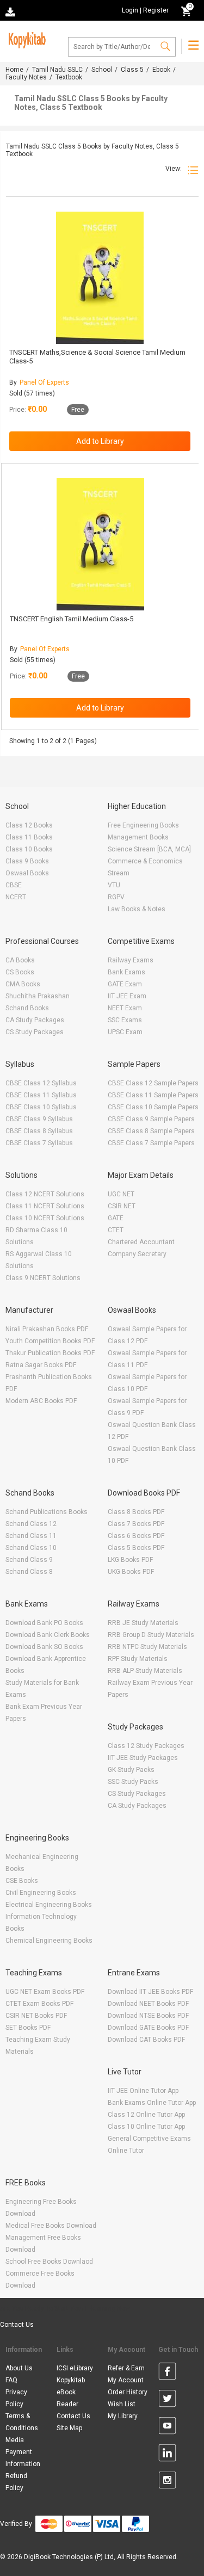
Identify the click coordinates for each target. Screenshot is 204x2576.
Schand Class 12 (31, 1524)
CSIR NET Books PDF (36, 2016)
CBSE (14, 885)
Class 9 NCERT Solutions (43, 1278)
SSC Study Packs (133, 1782)
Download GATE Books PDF (148, 2028)
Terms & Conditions (22, 2422)
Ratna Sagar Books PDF (41, 1365)
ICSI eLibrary (75, 2368)
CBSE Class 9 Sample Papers (151, 1119)
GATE (116, 1218)
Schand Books (27, 1008)
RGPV (116, 897)
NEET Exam (125, 1008)
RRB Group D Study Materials (151, 1635)
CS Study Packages (35, 1032)
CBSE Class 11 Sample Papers (153, 1095)
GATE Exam (125, 984)
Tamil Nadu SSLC (57, 70)
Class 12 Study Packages (146, 1746)
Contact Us (17, 2325)
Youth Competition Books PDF (50, 1341)
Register (156, 10)
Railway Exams (131, 960)
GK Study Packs (131, 1770)
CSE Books (22, 1881)
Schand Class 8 (29, 1572)
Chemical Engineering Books (49, 1941)
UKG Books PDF (131, 1572)
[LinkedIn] (167, 2455)
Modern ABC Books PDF (41, 1401)
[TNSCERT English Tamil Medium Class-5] (100, 544)
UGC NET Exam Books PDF (45, 1992)
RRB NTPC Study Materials (147, 1647)
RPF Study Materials (138, 1659)
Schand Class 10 (31, 1548)
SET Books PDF (28, 2028)
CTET (116, 1230)
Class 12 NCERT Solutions (45, 1194)
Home (14, 70)
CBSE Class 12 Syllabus (41, 1083)
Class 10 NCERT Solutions (45, 1218)
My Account (126, 2380)
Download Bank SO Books (44, 1647)
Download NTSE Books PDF (148, 2016)
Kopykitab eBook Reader (71, 2392)
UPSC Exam (125, 1032)
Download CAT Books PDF (146, 2040)
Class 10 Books (29, 849)
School (102, 70)
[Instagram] (167, 2482)
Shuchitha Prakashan (38, 996)
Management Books (138, 837)
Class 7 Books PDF (136, 1524)
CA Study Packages (35, 1020)
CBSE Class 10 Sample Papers (153, 1107)
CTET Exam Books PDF (39, 2004)
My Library (123, 2416)
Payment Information (23, 2458)
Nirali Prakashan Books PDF (47, 1329)
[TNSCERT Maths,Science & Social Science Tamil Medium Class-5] (100, 278)
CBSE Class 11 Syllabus (41, 1095)
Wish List (122, 2404)
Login (130, 10)
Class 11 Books (29, 837)
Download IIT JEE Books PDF (150, 1992)
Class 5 (132, 70)
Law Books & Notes (137, 909)
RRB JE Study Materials (143, 1623)
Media (15, 2440)
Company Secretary (137, 1254)
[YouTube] (167, 2427)
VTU (114, 885)
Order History (128, 2392)
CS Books (20, 972)
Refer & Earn (126, 2368)
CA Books (20, 960)
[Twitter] (167, 2400)
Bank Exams (126, 972)
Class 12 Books (29, 825)
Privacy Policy (16, 2398)
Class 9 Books (27, 861)
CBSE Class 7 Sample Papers (151, 1143)
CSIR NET (122, 1206)
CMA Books (23, 984)
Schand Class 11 (31, 1536)
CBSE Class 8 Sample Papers (151, 1131)
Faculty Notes (26, 77)
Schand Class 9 (29, 1560)
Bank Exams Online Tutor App (152, 2103)
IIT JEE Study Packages (143, 1758)
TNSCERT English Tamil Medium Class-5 (72, 619)
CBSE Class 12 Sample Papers (153, 1083)
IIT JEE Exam (127, 996)
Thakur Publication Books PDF (50, 1353)
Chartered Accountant (141, 1242)
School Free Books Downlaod (49, 2262)
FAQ (11, 2380)
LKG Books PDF (130, 1560)
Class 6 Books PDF (136, 1536)
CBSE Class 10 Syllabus (41, 1107)
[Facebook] (167, 2373)
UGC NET (121, 1194)
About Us (19, 2368)
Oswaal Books (27, 873)
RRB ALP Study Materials (145, 1671)
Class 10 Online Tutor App (146, 2127)
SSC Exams (125, 1020)
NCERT (16, 897)
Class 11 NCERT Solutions (45, 1206)
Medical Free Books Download (51, 2226)
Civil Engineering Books (41, 1893)
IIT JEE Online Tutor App (143, 2091)
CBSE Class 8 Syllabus (39, 1131)
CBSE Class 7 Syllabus (39, 1143)
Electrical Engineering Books (49, 1905)
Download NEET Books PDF (148, 2004)
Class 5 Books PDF (136, 1548)
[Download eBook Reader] (11, 11)
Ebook (161, 70)
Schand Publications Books (47, 1512)
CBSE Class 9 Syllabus (39, 1119)
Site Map (69, 2428)
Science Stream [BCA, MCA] (149, 849)
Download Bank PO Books (44, 1623)
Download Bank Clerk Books (48, 1635)
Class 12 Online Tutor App (146, 2115)
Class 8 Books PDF (136, 1512)
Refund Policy (16, 2482)
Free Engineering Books (143, 825)
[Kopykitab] (26, 39)
